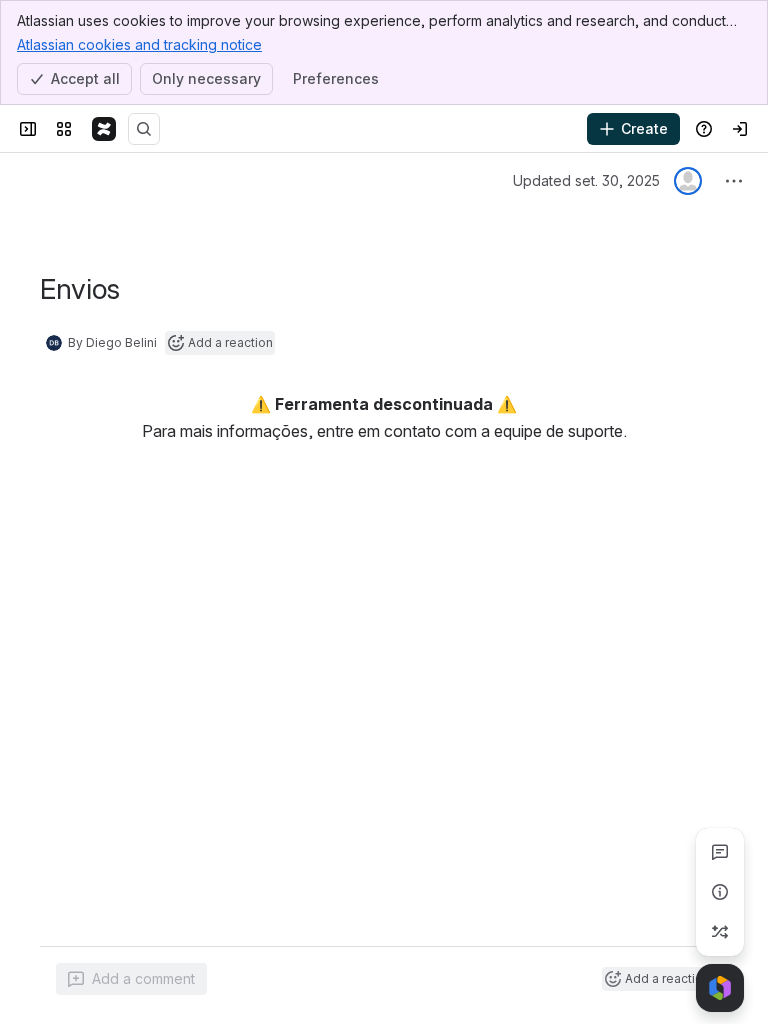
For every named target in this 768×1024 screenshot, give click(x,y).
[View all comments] (720, 852)
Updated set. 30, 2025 (586, 180)
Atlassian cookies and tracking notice (139, 44)
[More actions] (734, 181)
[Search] (144, 129)
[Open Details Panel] (720, 892)
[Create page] (720, 932)
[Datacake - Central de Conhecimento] (104, 129)
